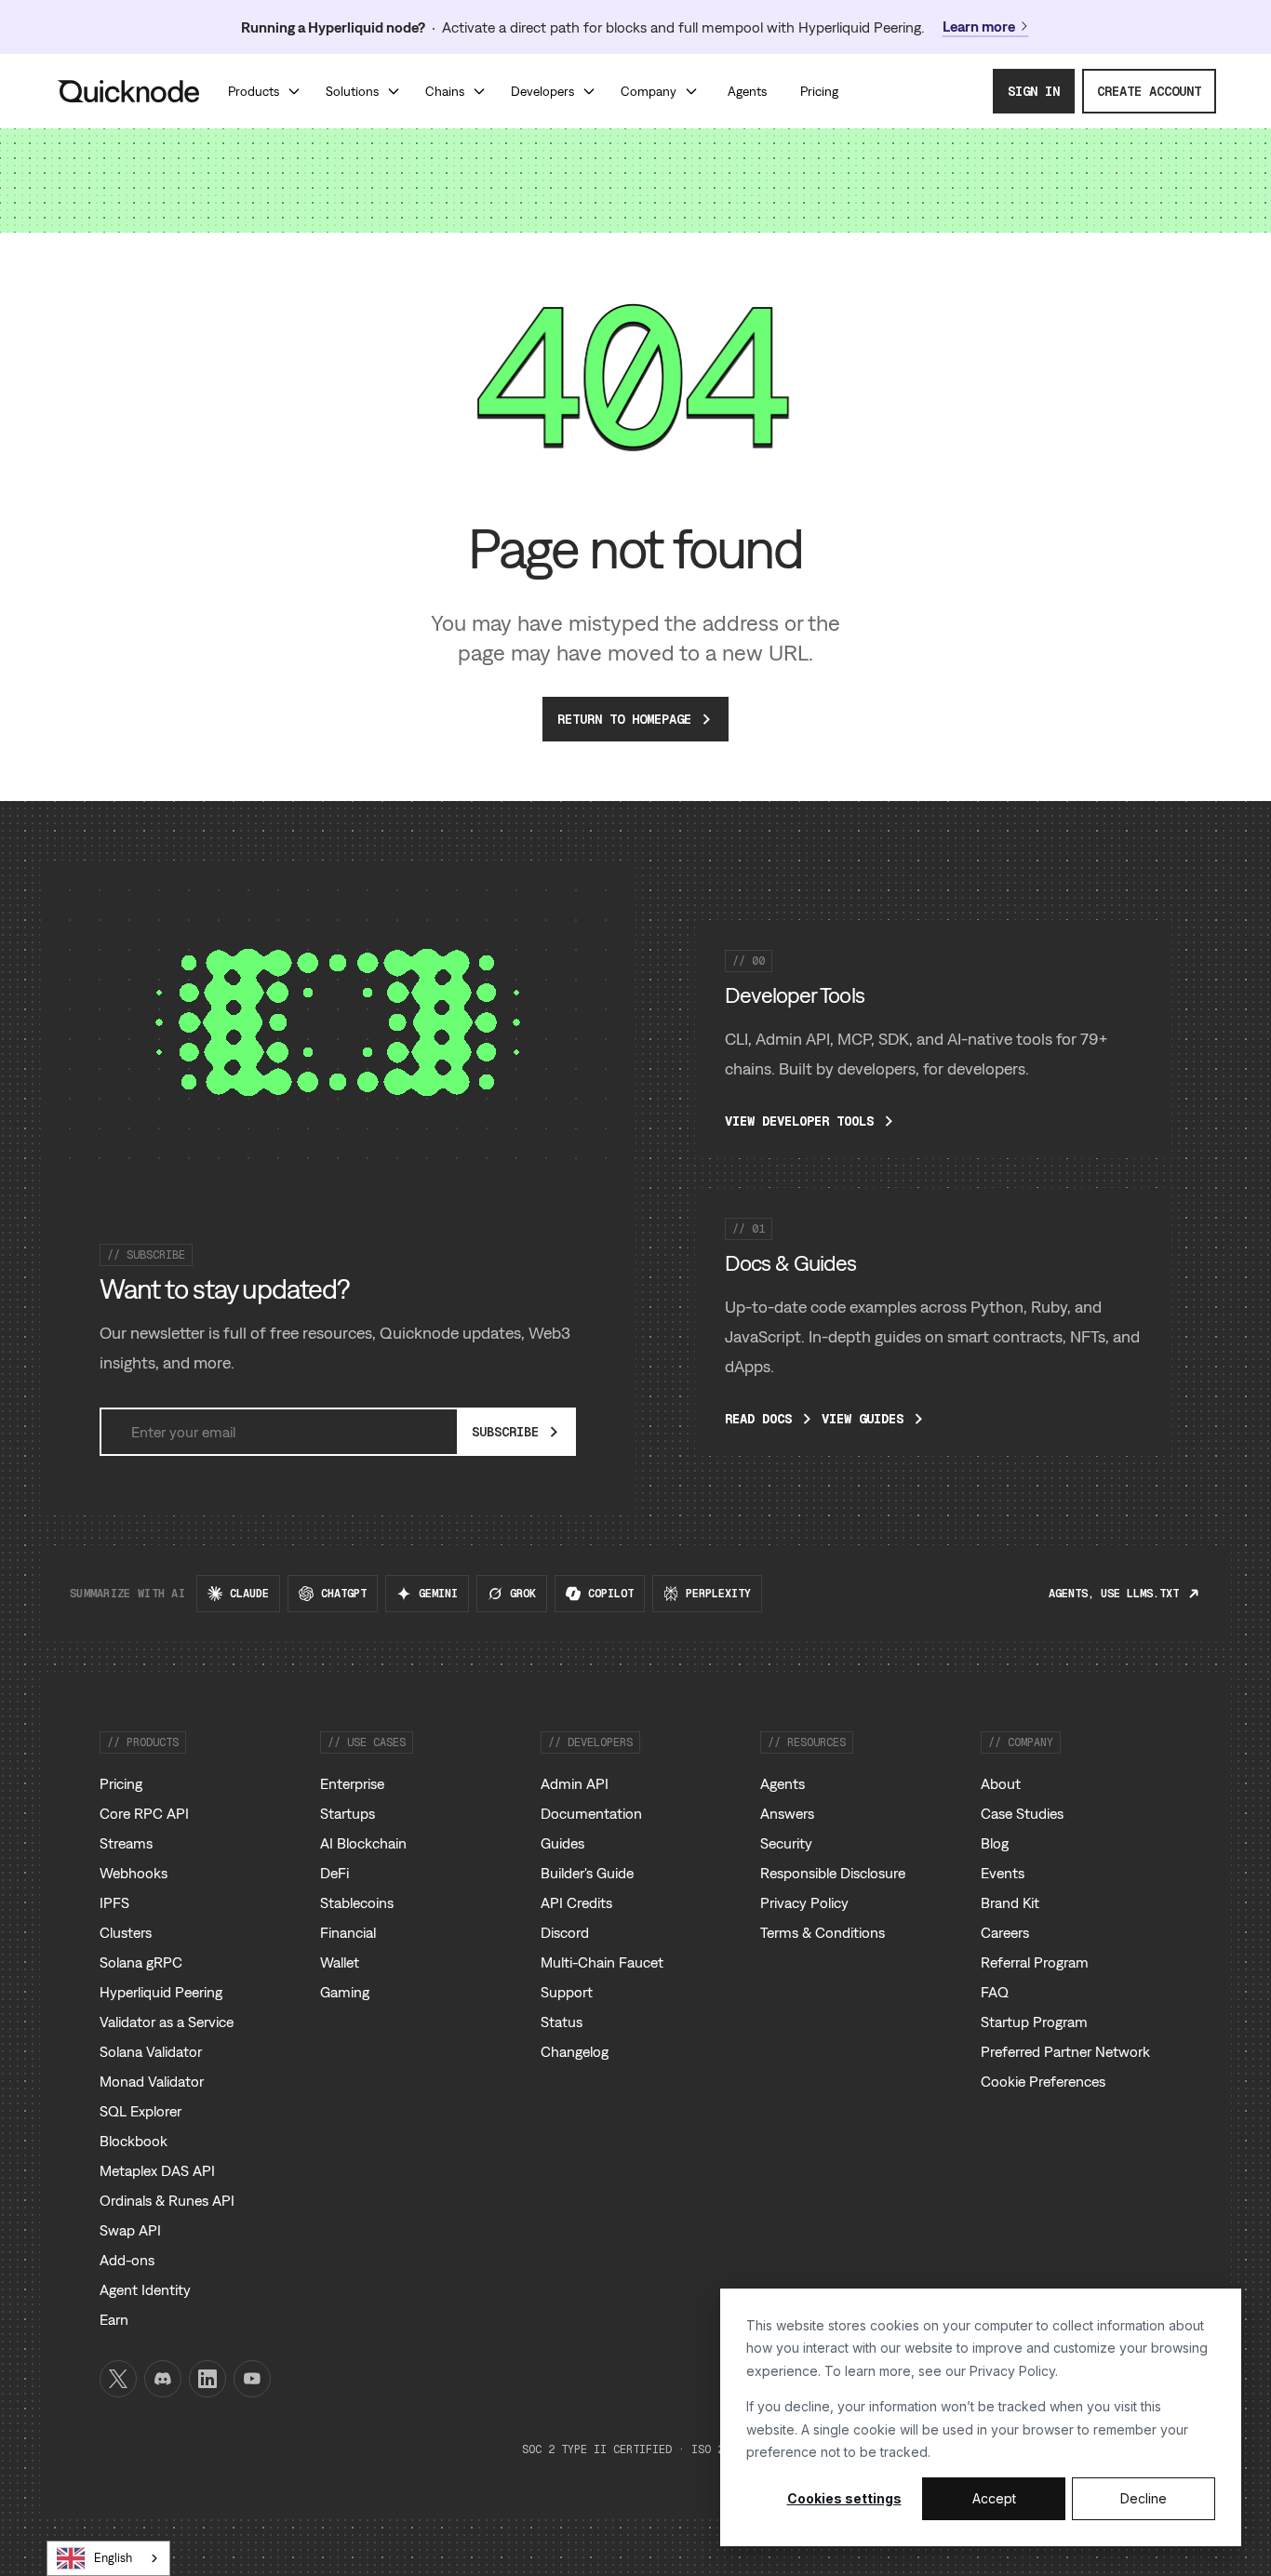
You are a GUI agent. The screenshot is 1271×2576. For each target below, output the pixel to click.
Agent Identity (145, 2289)
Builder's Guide (587, 1873)
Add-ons (127, 2260)
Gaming (345, 1992)
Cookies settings (844, 2498)
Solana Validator (151, 2051)
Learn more (979, 26)
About (1001, 1783)
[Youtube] (252, 2379)
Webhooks (134, 1873)
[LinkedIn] (207, 2379)
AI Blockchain (363, 1843)
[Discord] (163, 2379)
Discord (565, 1932)
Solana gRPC (141, 1962)
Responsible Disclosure (833, 1873)
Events (1003, 1873)
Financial (348, 1932)
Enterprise (352, 1783)
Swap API (130, 2230)
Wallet (340, 1962)
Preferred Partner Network (1065, 2051)
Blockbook (134, 2141)
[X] (118, 2379)
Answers (787, 1813)
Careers (1005, 1932)
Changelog (575, 2051)
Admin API (575, 1783)
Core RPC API (144, 1813)
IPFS (114, 1902)
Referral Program (1035, 1962)
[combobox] (108, 2558)
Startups (348, 1813)
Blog (995, 1843)
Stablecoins (357, 1902)
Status (562, 2022)
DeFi (334, 1873)
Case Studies (1022, 1813)
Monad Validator (152, 2081)
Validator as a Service (167, 2022)
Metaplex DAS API (157, 2170)
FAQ (995, 1992)
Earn (114, 2319)
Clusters (126, 1932)
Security (786, 1843)
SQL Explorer (140, 2111)
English (113, 2558)
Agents (783, 1783)
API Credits (576, 1902)
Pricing (121, 1783)
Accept (994, 2498)
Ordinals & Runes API (167, 2200)
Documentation (591, 1813)
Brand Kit (1010, 1902)
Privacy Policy (1012, 2371)
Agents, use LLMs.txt (1114, 1594)
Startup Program (1034, 2022)
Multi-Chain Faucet (602, 1962)
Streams (126, 1843)
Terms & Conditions (823, 1932)
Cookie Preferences (1043, 2081)
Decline (1144, 2498)
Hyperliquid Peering (161, 1992)
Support (567, 1992)
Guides (562, 1843)
